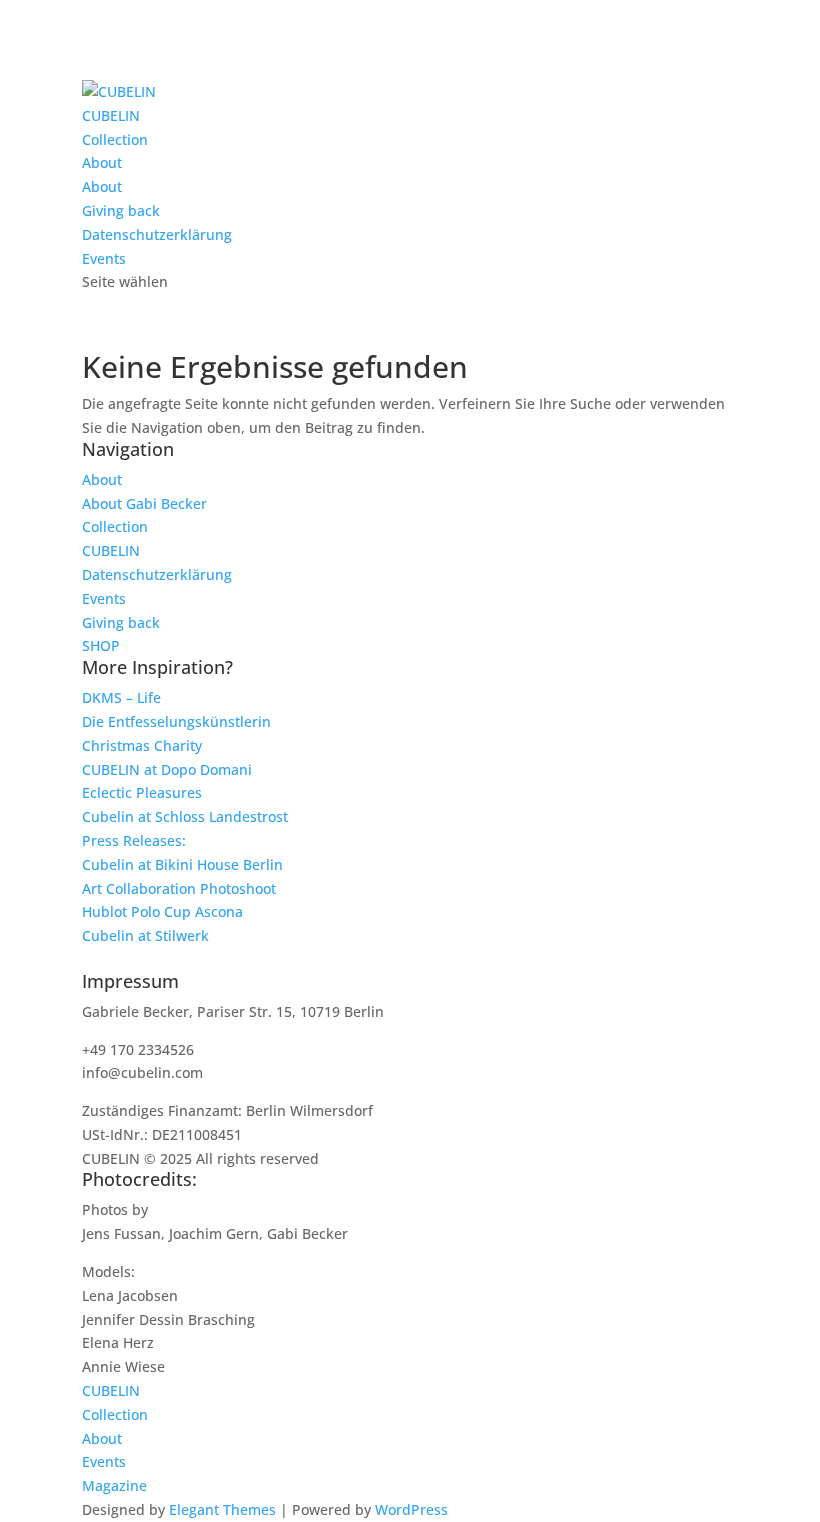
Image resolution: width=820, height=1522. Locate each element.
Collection (115, 139)
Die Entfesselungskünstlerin (176, 721)
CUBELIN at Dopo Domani (167, 769)
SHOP (101, 645)
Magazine (114, 1485)
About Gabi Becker (144, 503)
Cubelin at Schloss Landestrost (185, 816)
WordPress (411, 1509)
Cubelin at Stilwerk (145, 935)
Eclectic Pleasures (142, 792)
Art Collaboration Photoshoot (179, 888)
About (102, 162)
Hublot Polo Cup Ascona (162, 911)
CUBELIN (111, 115)
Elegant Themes (222, 1509)
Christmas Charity (142, 745)
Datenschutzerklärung (157, 234)
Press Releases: (134, 840)
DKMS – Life (121, 697)
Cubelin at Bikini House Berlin (182, 864)
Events (104, 258)
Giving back (121, 210)
